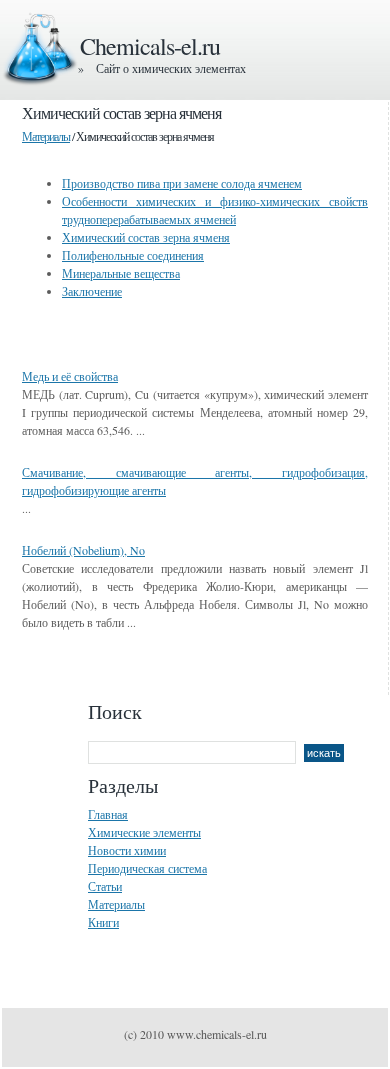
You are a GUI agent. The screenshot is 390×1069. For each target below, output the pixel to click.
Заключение (92, 291)
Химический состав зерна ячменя (146, 237)
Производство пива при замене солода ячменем (182, 183)
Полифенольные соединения (133, 255)
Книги (103, 922)
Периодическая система (147, 868)
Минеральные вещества (121, 273)
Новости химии (127, 850)
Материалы (46, 136)
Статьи (105, 886)
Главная (108, 814)
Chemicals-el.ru (150, 46)
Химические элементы (144, 832)
